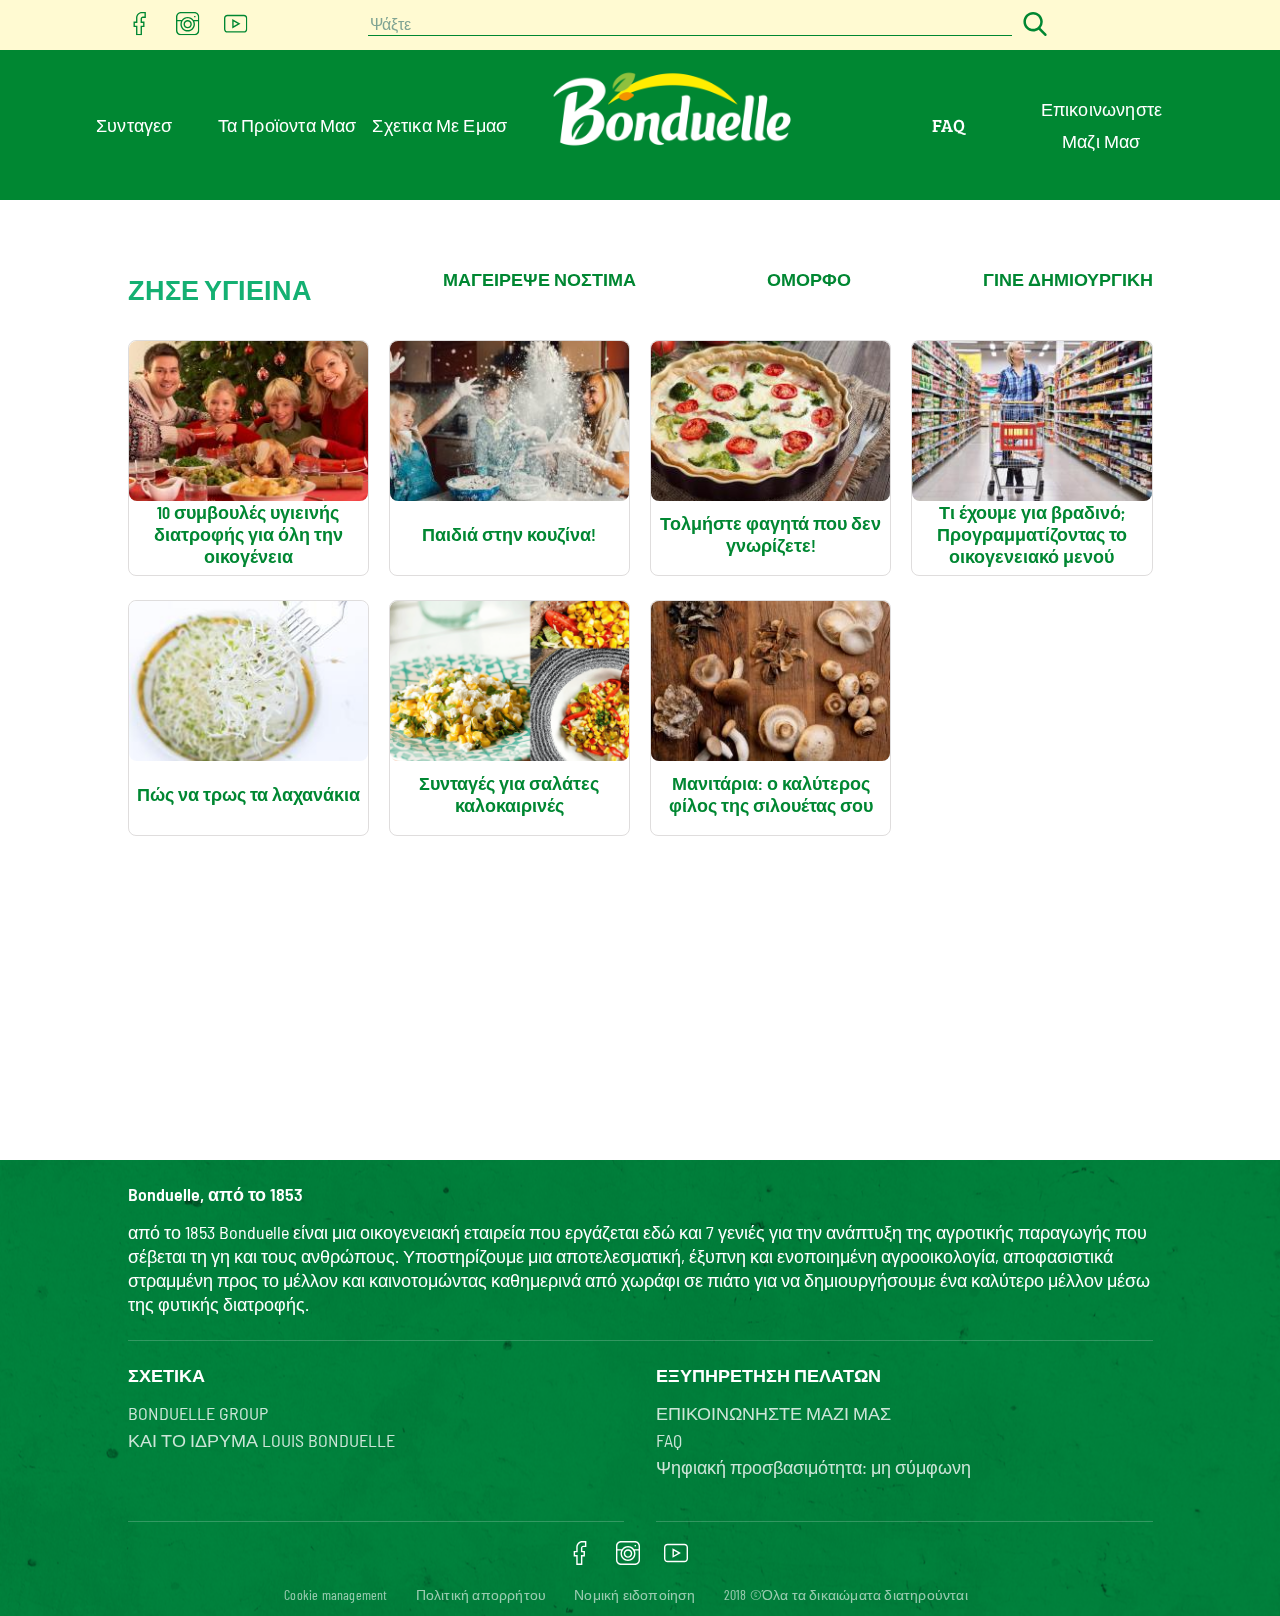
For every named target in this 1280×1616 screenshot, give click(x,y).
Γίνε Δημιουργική (1068, 279)
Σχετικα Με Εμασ (439, 125)
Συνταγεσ (134, 125)
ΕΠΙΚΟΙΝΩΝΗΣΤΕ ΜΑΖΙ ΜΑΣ (773, 1413)
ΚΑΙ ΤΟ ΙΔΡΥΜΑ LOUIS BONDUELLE (261, 1440)
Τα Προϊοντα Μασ (287, 125)
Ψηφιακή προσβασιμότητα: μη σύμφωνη (813, 1467)
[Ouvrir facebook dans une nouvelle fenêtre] (140, 29)
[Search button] (1032, 25)
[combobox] (690, 25)
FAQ (949, 125)
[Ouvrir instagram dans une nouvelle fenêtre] (188, 29)
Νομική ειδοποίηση (634, 1594)
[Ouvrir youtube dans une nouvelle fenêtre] (236, 29)
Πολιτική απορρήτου (481, 1594)
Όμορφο (809, 279)
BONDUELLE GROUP (198, 1413)
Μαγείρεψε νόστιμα (539, 279)
